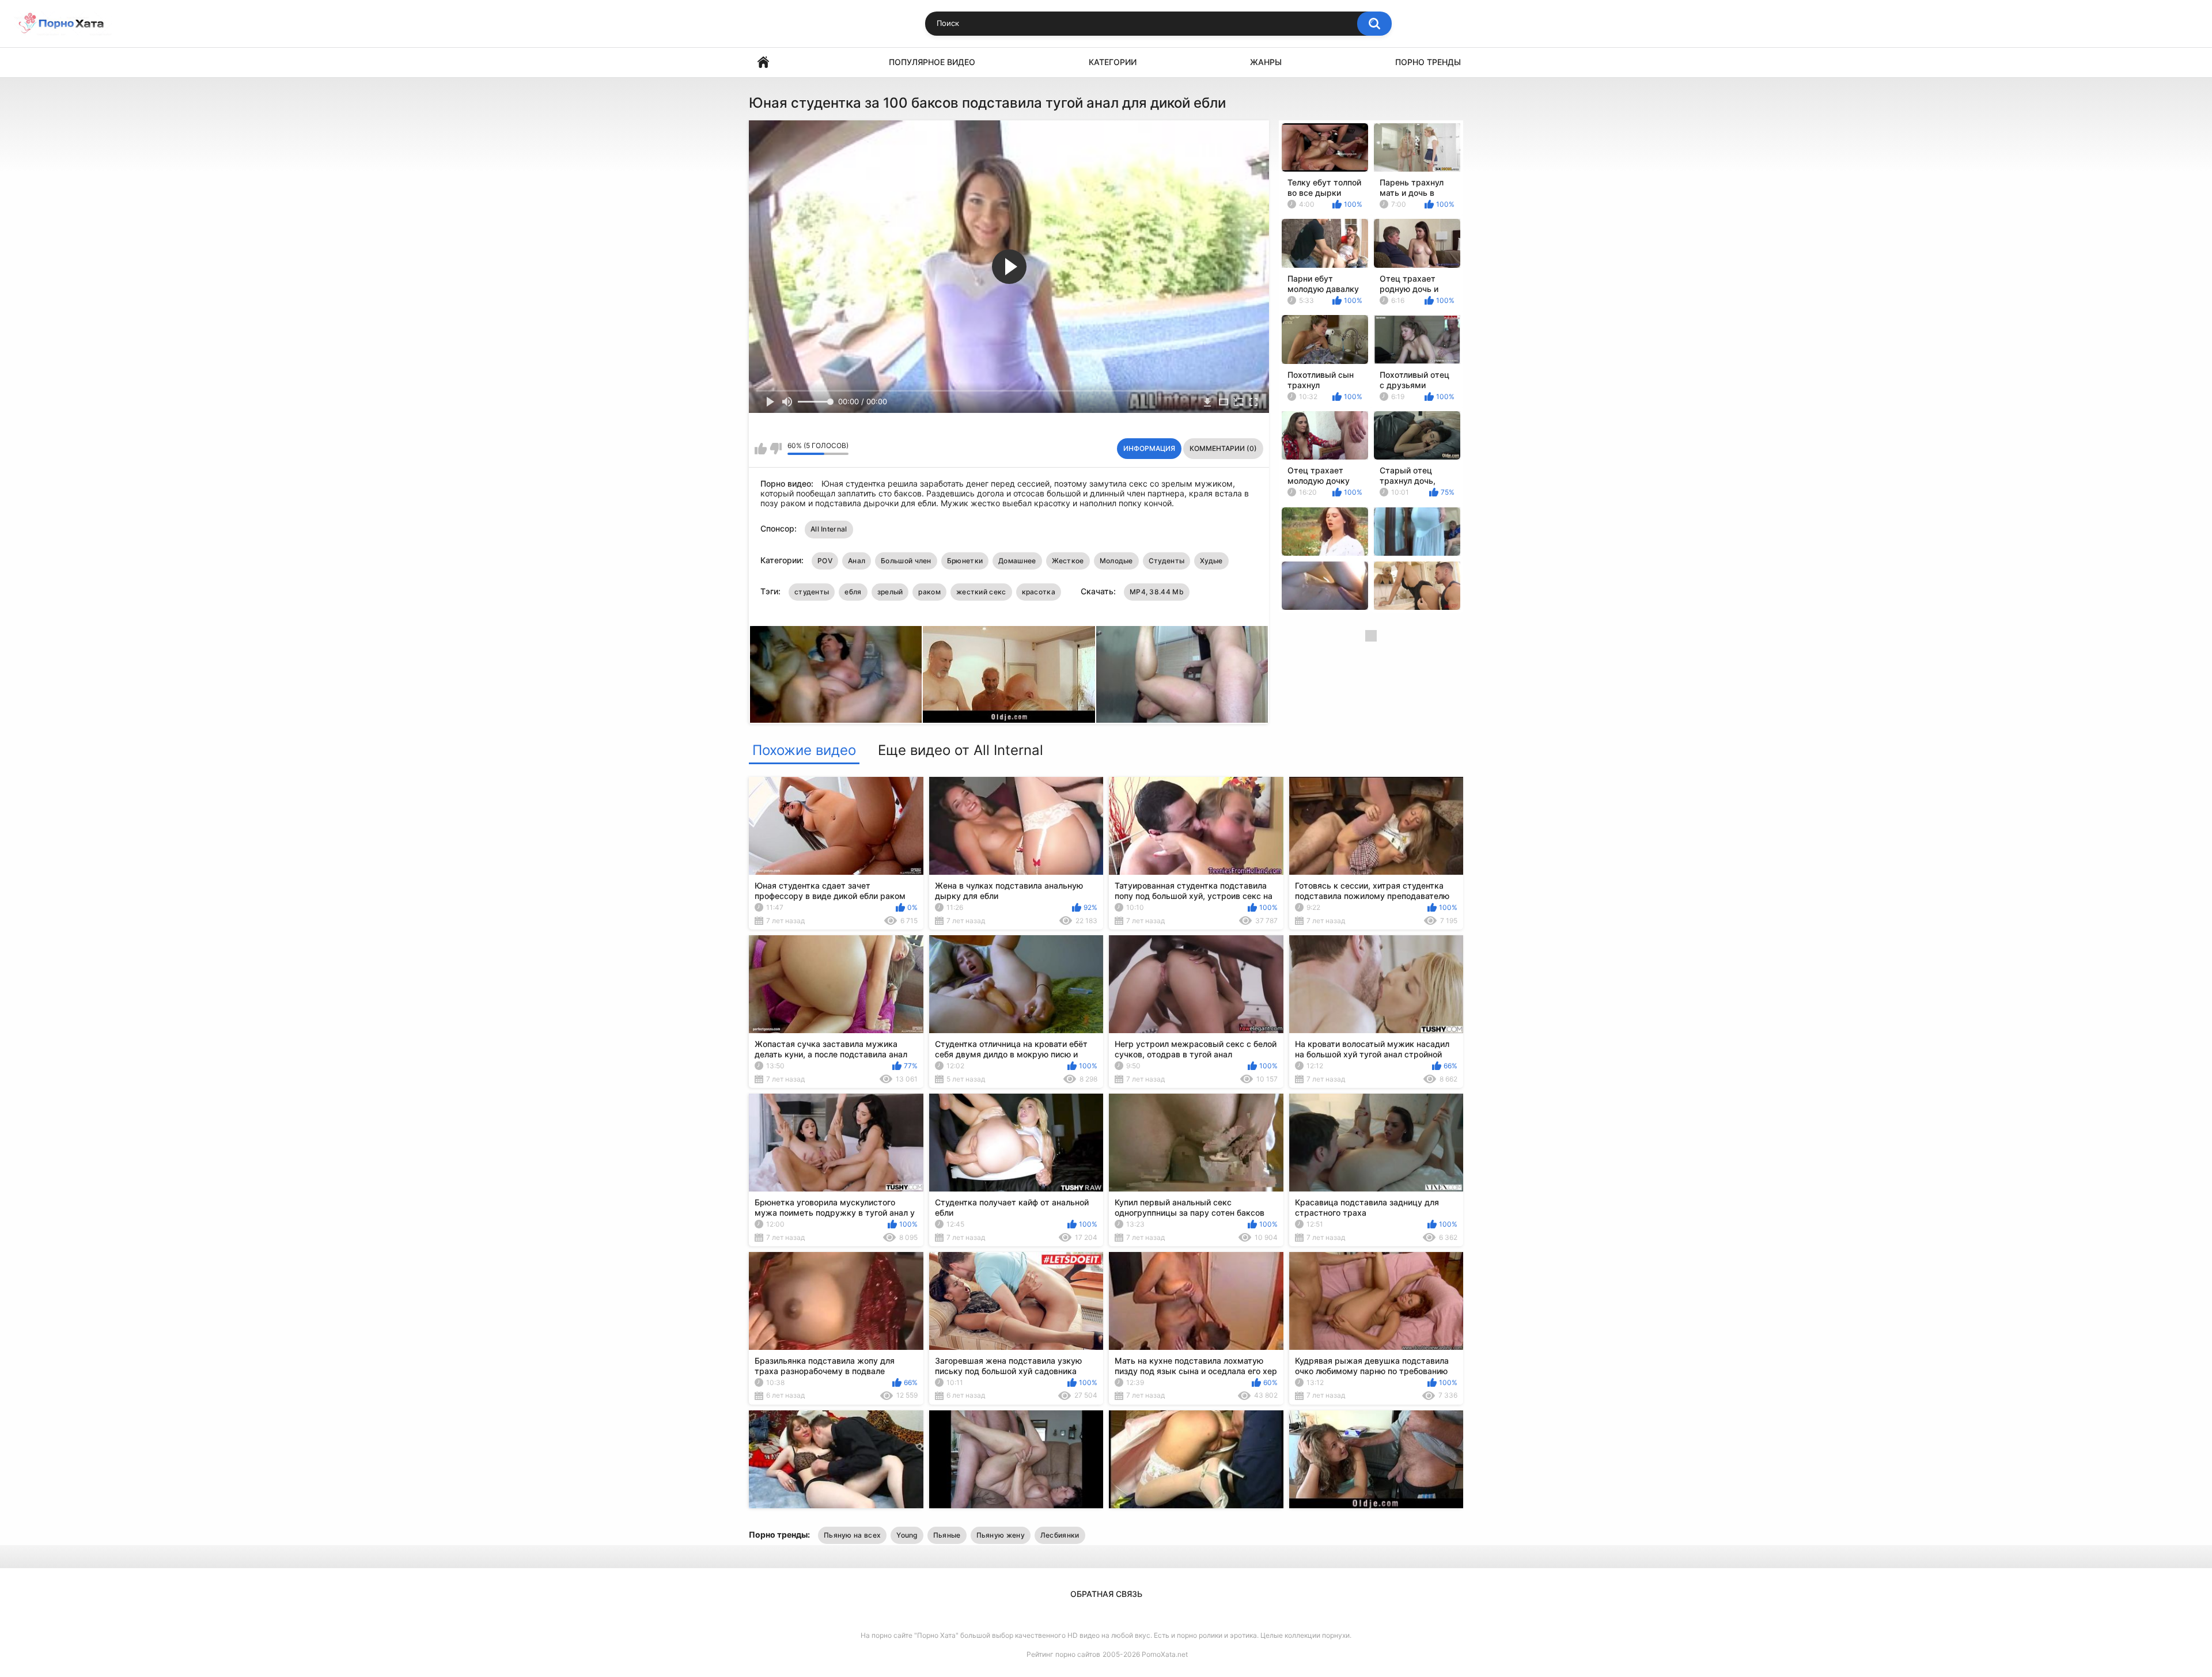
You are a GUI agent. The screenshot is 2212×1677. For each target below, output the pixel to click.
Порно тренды (1428, 62)
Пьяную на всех (852, 1535)
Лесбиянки (1060, 1535)
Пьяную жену (1001, 1535)
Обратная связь (1106, 1594)
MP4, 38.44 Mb (1157, 592)
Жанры (1266, 62)
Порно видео (763, 62)
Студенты (1166, 561)
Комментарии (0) (1223, 448)
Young (907, 1535)
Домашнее (1017, 561)
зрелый (890, 592)
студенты (812, 592)
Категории (1113, 62)
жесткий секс (981, 592)
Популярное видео (932, 62)
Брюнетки (965, 561)
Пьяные (947, 1535)
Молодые (1116, 561)
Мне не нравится (776, 449)
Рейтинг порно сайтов (1063, 1654)
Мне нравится (761, 449)
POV (825, 561)
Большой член (906, 561)
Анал (857, 561)
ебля (853, 592)
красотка (1039, 592)
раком (929, 592)
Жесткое (1068, 561)
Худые (1211, 561)
